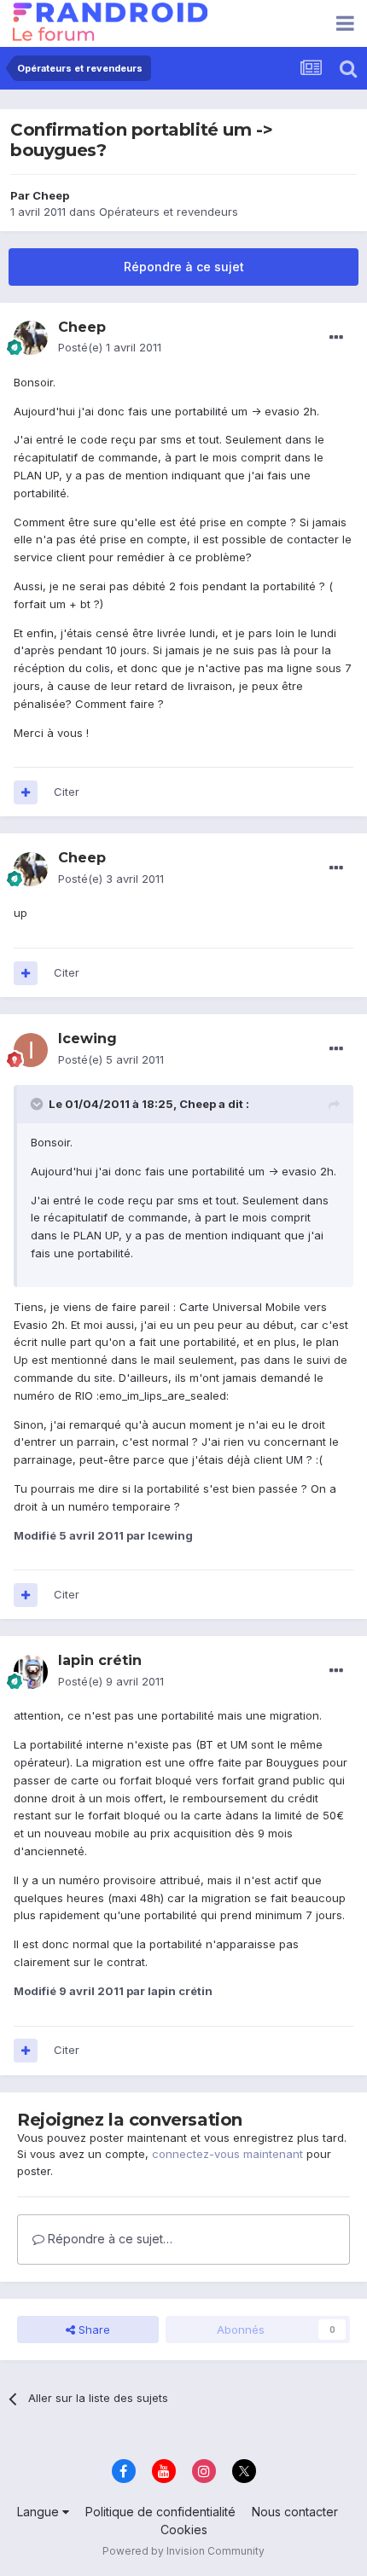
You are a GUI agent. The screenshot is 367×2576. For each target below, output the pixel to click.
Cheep (51, 195)
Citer (67, 792)
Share (93, 2329)
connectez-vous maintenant (227, 2154)
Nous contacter (295, 2512)
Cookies (184, 2530)
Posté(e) (110, 347)
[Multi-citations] (26, 792)
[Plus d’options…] (336, 338)
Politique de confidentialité (160, 2512)
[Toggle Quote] (38, 1104)
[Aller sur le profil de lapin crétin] (31, 1672)
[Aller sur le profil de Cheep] (31, 338)
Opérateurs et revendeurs (169, 212)
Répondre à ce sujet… (108, 2239)
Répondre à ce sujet (184, 267)
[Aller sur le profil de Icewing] (31, 1050)
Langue (40, 2512)
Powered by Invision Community (183, 2551)
